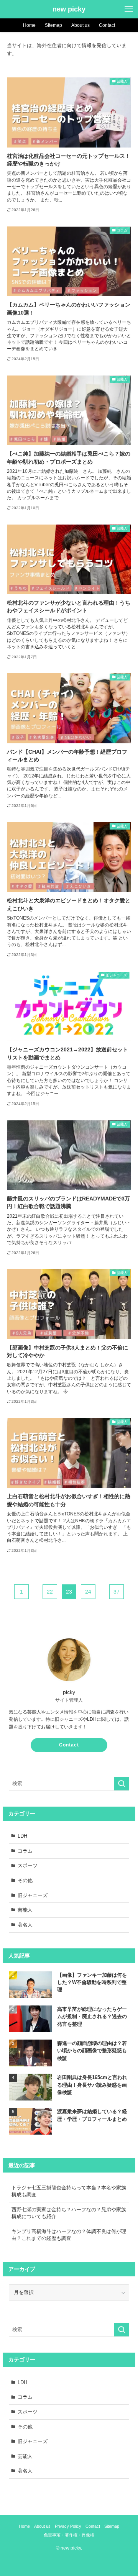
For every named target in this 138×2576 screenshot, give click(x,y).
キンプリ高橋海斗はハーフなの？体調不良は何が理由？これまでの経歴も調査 (69, 2235)
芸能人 (25, 1910)
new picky (69, 9)
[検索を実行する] (122, 1784)
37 (117, 1592)
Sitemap (112, 2526)
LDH (22, 1836)
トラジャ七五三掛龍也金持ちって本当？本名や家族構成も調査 (69, 2191)
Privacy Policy (68, 2526)
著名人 (25, 1925)
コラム (25, 1851)
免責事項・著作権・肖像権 (69, 2535)
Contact (69, 1745)
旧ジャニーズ (33, 1895)
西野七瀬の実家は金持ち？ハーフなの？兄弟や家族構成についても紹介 (69, 2213)
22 (50, 1592)
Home (24, 2526)
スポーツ (28, 1865)
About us (42, 2526)
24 (88, 1592)
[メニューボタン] (129, 9)
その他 (25, 1880)
